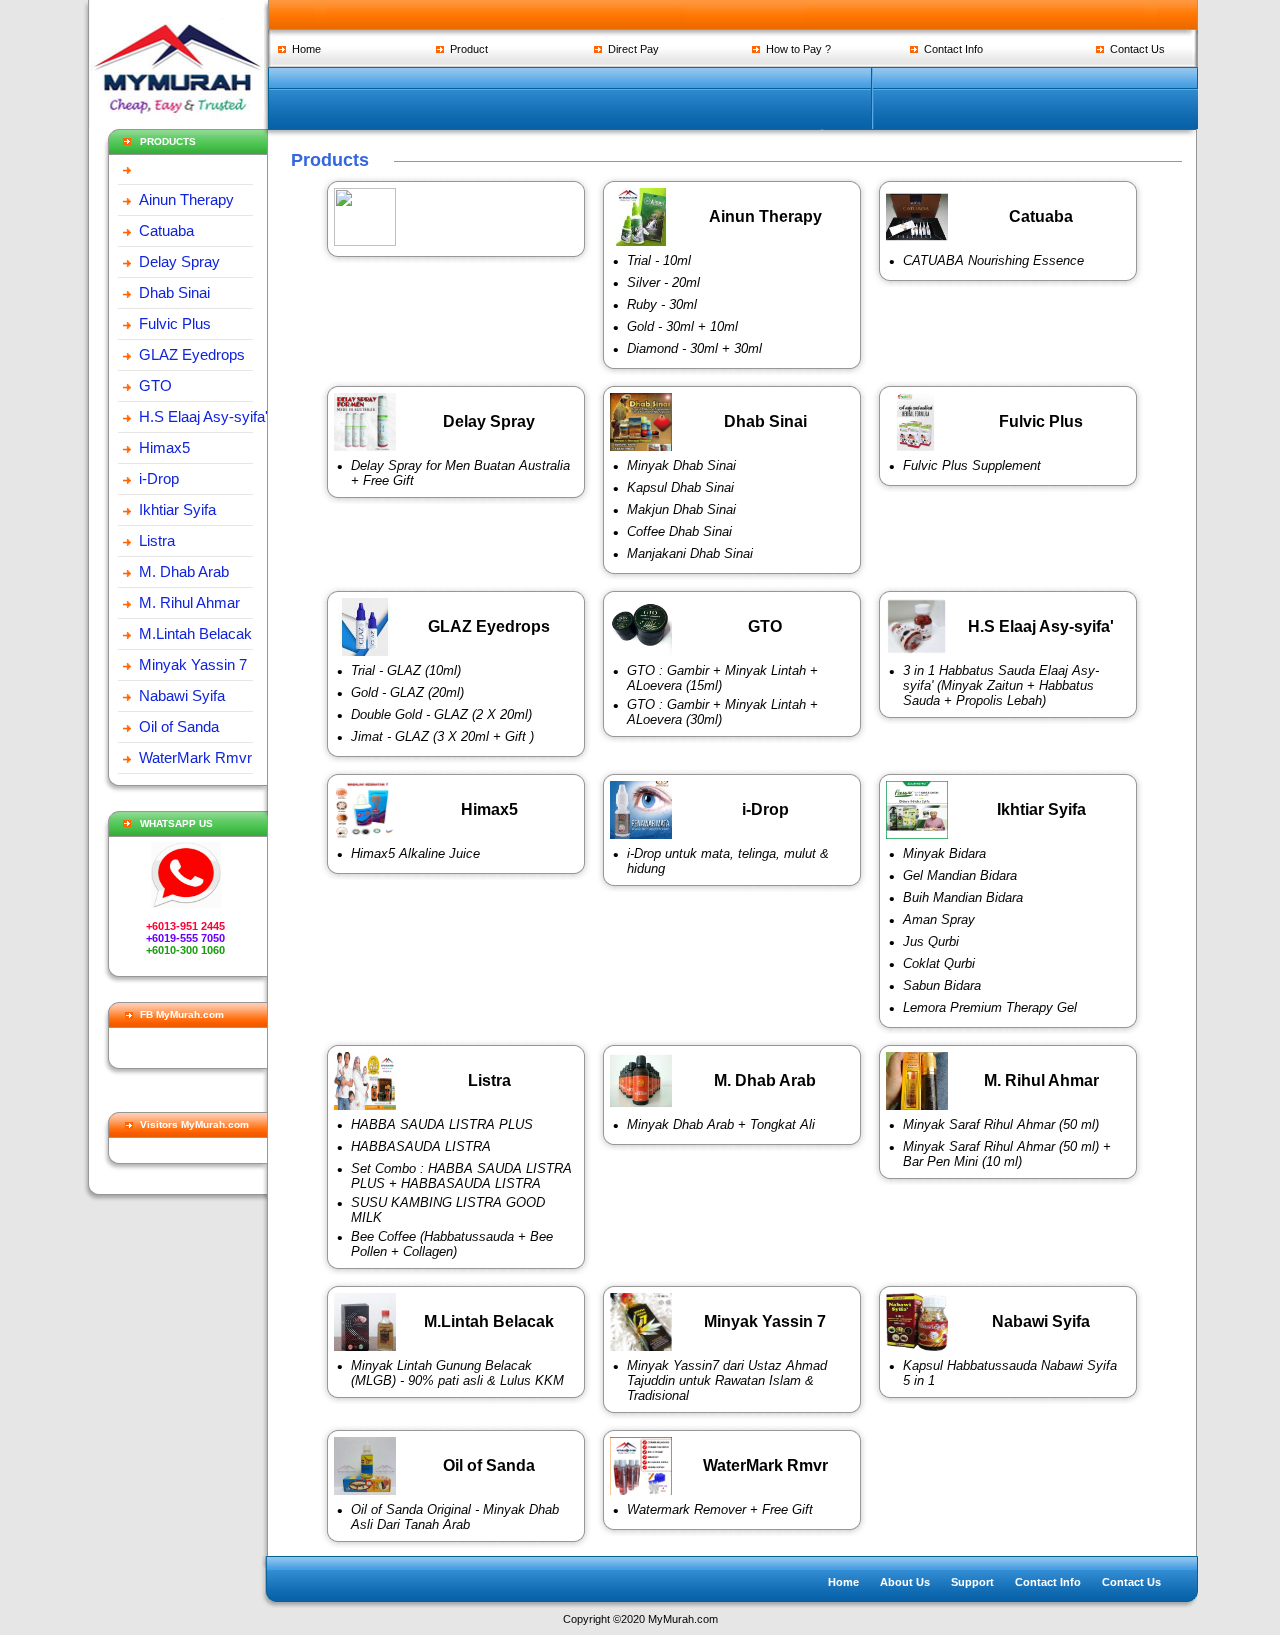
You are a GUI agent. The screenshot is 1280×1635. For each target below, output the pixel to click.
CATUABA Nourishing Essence (993, 260)
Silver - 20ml (663, 282)
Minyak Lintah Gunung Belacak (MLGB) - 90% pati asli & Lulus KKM (457, 1373)
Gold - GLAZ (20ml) (407, 692)
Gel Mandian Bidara (960, 875)
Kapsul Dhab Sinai (680, 487)
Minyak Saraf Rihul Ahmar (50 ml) (1001, 1124)
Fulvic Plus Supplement (972, 465)
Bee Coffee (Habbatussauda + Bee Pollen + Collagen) (452, 1244)
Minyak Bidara (944, 853)
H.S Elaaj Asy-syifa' (203, 416)
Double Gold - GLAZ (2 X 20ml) (441, 714)
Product (466, 49)
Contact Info (950, 49)
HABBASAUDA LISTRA (421, 1146)
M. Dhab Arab (184, 571)
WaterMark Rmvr (195, 757)
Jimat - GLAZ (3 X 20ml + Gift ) (442, 736)
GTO (155, 385)
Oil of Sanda (179, 726)
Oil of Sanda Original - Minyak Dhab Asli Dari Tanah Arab (455, 1517)
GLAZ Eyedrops (192, 354)
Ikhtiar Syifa (177, 509)
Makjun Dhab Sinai (681, 509)
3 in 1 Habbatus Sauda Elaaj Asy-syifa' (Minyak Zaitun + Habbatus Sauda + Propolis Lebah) (1001, 685)
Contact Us (1134, 49)
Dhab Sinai (174, 292)
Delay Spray (179, 261)
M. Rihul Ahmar (189, 602)
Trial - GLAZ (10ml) (406, 670)
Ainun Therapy (186, 199)
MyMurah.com (683, 1619)
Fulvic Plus (175, 323)
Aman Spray (939, 919)
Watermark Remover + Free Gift (720, 1509)
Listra (157, 540)
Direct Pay (630, 49)
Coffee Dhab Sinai (679, 531)
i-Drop (159, 478)
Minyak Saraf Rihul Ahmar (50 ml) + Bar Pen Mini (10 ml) (1007, 1154)
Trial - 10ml (659, 260)
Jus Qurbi (931, 941)
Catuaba (166, 230)
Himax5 (164, 447)
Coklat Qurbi (939, 963)
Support (972, 1582)
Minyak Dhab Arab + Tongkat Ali (721, 1124)
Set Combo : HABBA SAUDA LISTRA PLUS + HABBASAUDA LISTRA (461, 1176)
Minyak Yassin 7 (193, 664)
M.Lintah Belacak (195, 633)
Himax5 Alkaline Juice (415, 853)
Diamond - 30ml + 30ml (694, 348)
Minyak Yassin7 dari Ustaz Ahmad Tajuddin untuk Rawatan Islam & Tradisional (727, 1380)
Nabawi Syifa (182, 695)
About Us (905, 1582)
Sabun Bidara (942, 985)
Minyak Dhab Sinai (681, 465)
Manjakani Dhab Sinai (690, 553)
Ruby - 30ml (662, 304)
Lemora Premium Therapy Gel (990, 1007)
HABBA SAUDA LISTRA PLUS (442, 1124)
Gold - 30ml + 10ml (682, 326)
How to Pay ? (795, 49)
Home (303, 49)
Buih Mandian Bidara (963, 897)
